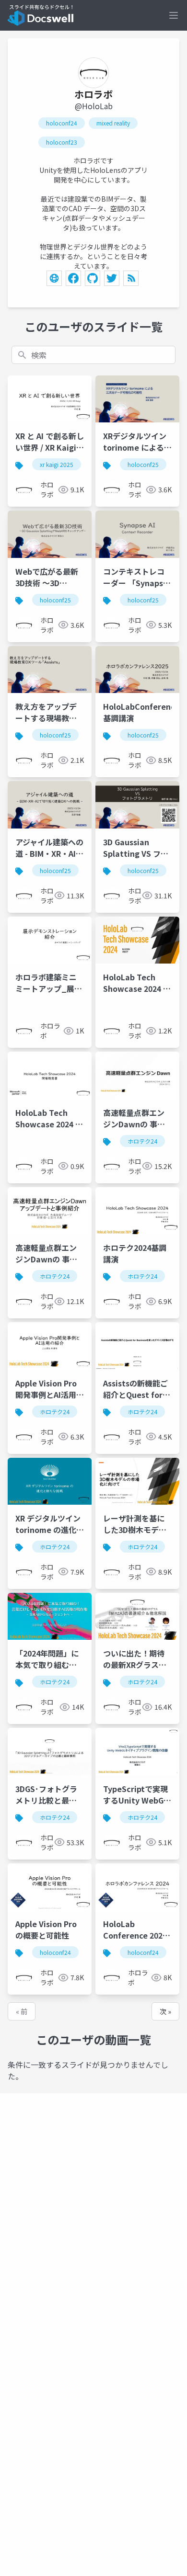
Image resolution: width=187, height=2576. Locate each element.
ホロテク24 (142, 1141)
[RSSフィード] (131, 278)
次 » (165, 2011)
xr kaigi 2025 (57, 464)
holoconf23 (62, 142)
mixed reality (113, 123)
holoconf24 (62, 123)
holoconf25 (143, 464)
